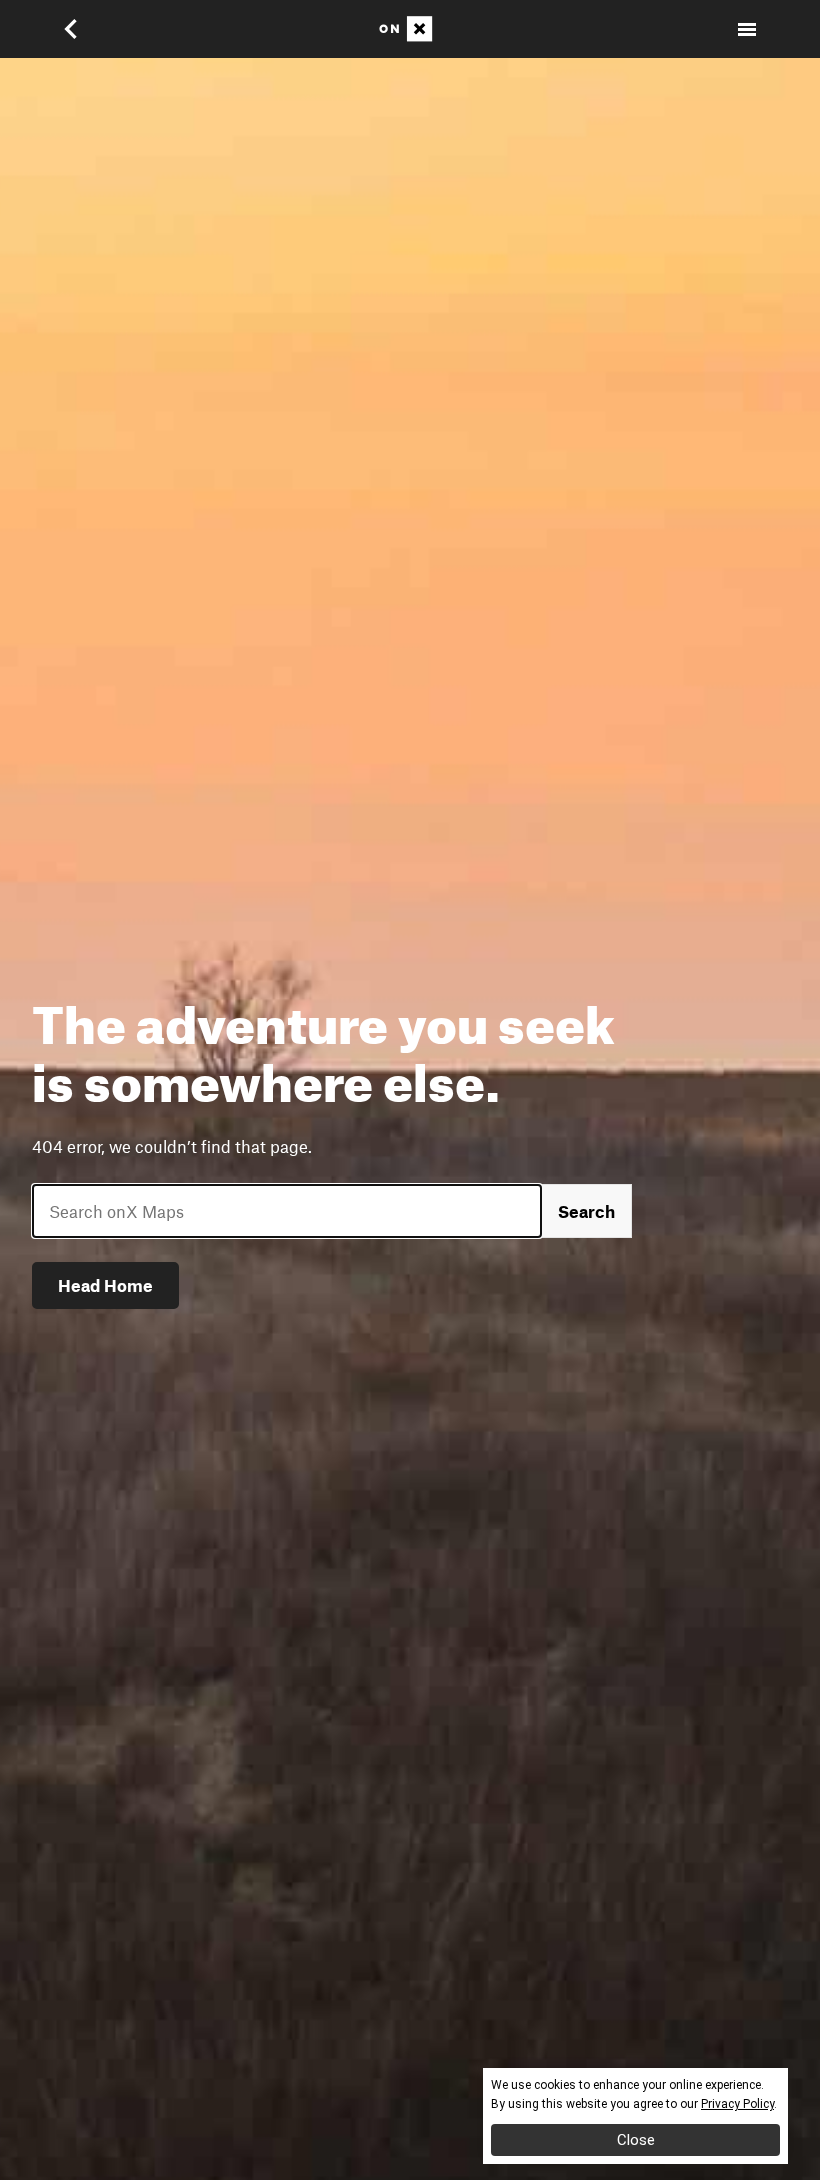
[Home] (410, 29)
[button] (84, 29)
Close (636, 2140)
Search (586, 1211)
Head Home (105, 1285)
